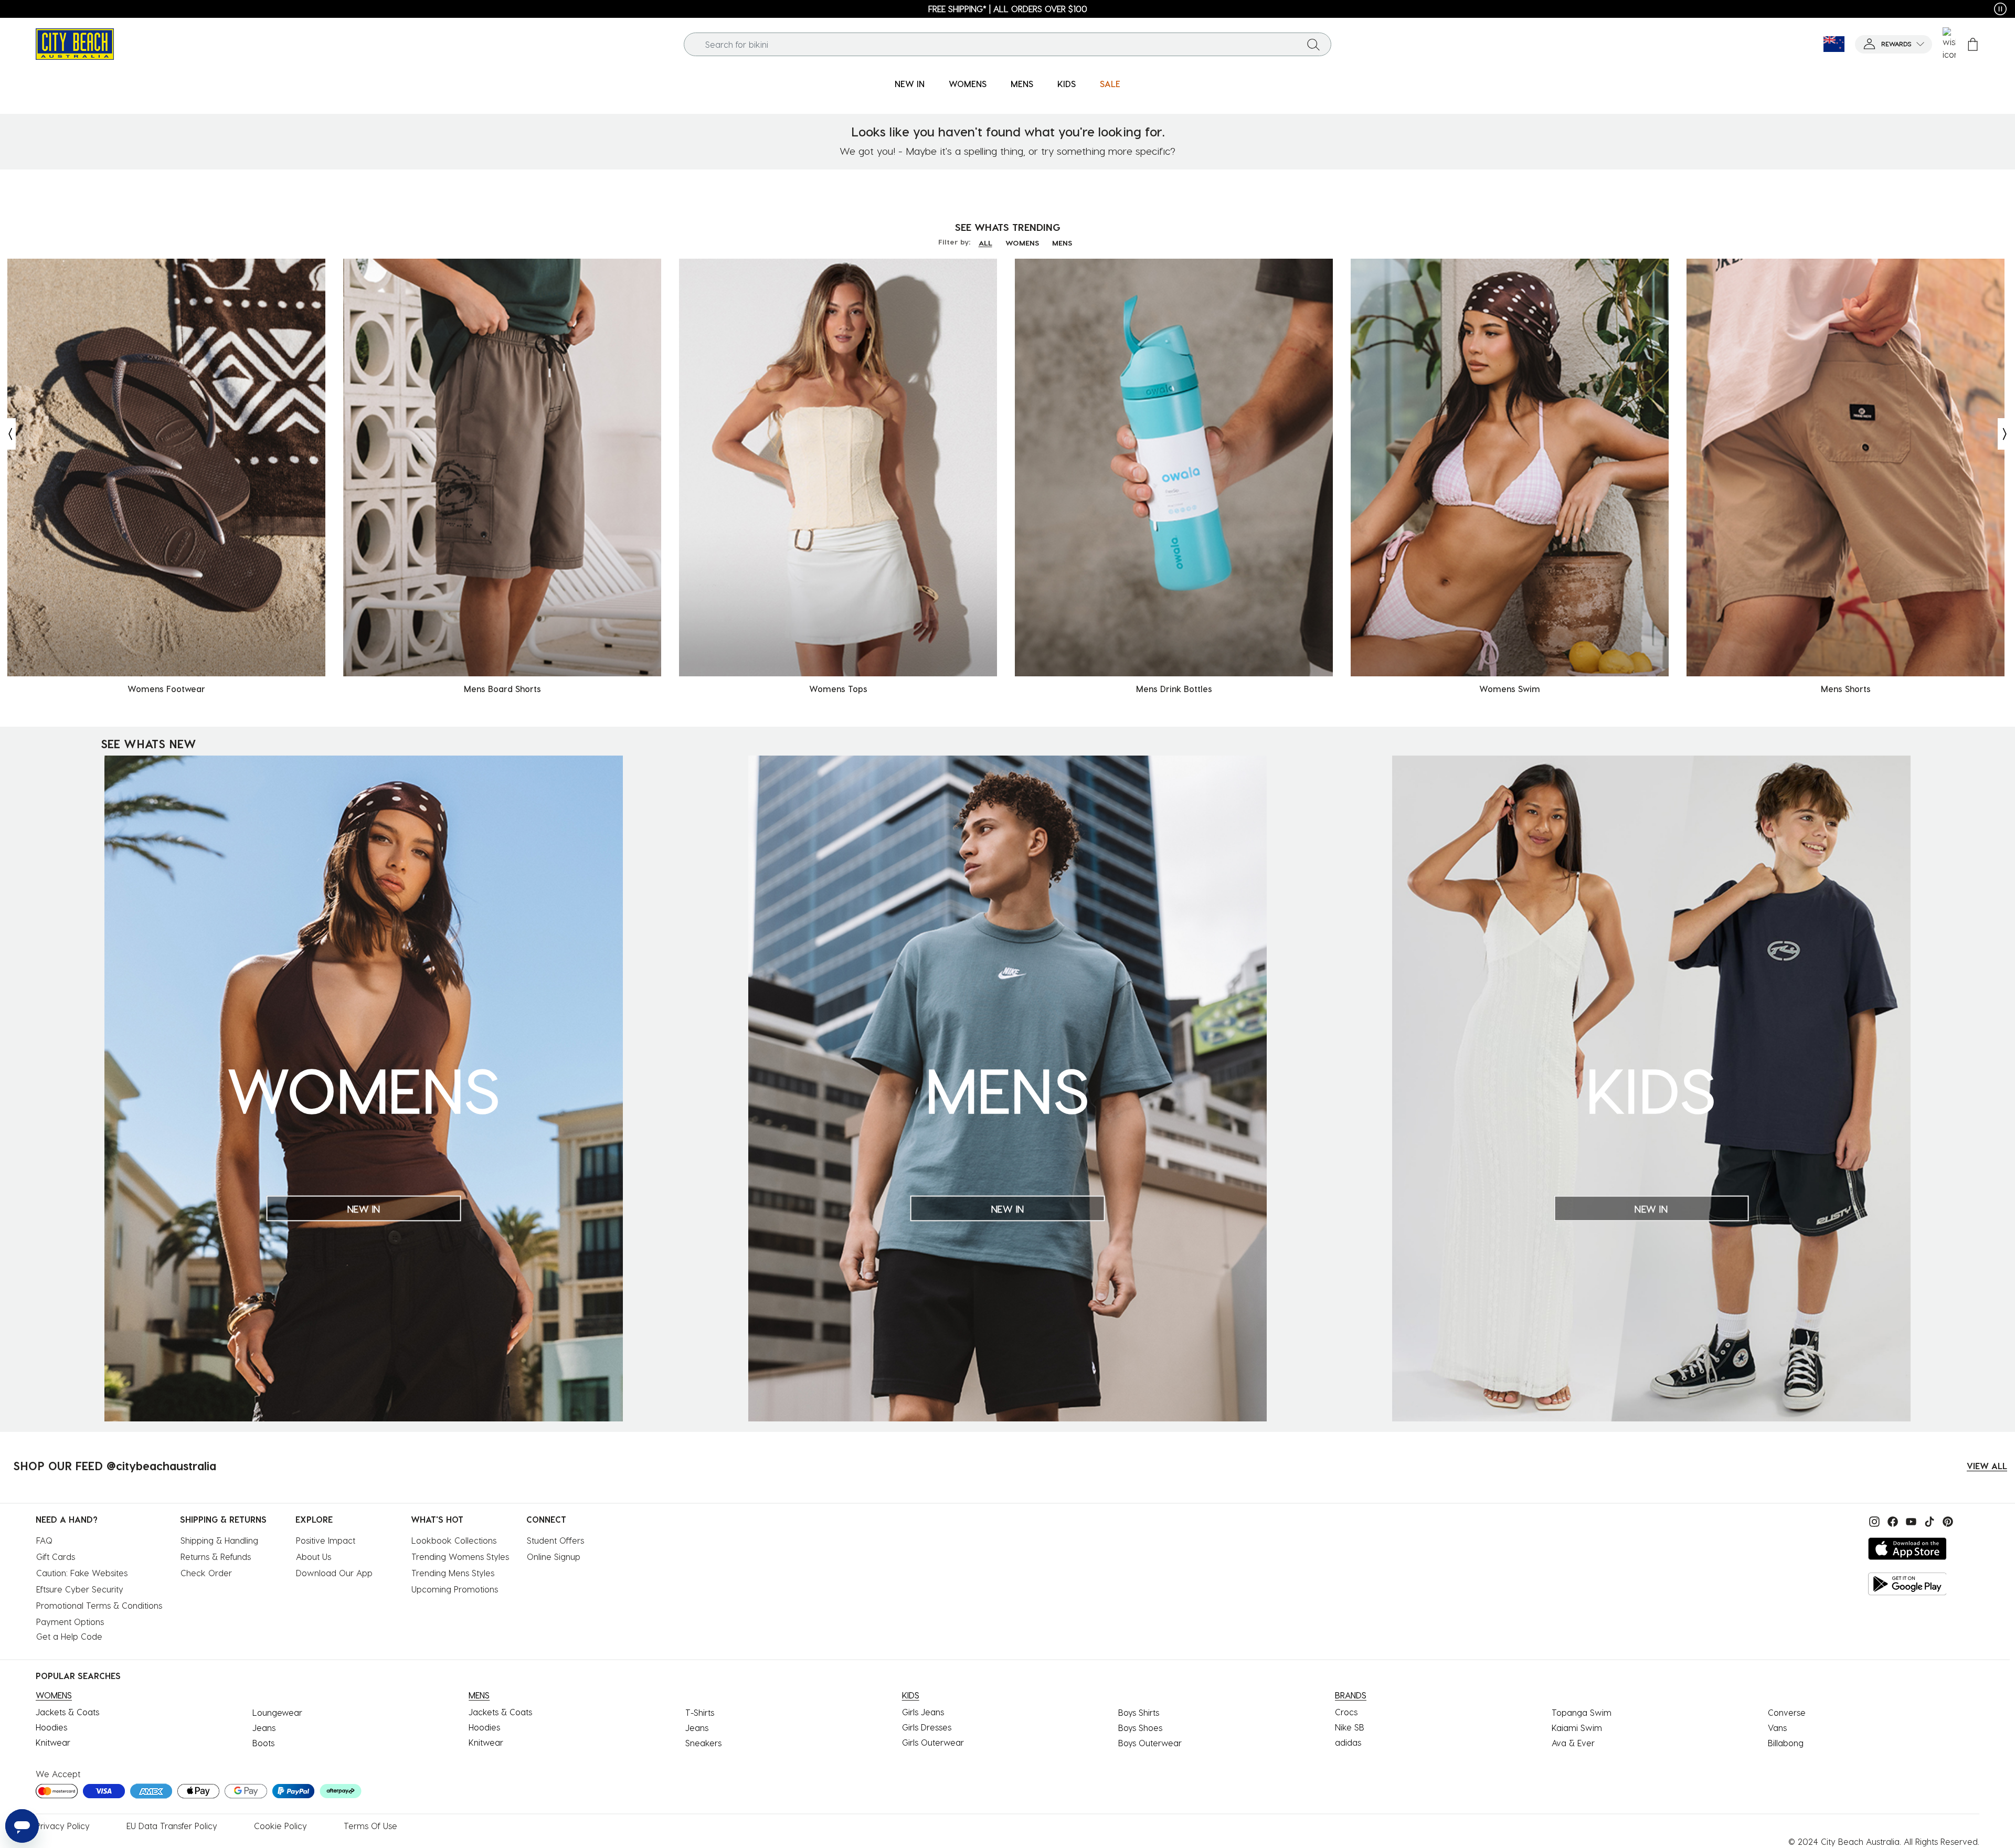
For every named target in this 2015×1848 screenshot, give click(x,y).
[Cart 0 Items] (1973, 44)
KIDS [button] (1067, 84)
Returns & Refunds (216, 1557)
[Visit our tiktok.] (1928, 1520)
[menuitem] (910, 84)
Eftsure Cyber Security (80, 1589)
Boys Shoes (1140, 1728)
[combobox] (1008, 44)
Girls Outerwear (933, 1742)
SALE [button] (1110, 84)
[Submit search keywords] (1313, 44)
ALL (985, 243)
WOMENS (1022, 243)
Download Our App (334, 1573)
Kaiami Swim (1577, 1728)
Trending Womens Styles (460, 1557)
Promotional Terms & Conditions (99, 1605)
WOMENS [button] (968, 84)
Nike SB (1350, 1727)
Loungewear (277, 1712)
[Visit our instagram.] (1873, 1520)
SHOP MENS (1949, 9)
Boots (263, 1743)
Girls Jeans (923, 1712)
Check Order (206, 1573)
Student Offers (555, 1540)
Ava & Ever (1573, 1743)
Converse (1787, 1712)
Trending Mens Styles (453, 1573)
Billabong (1786, 1743)
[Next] (2006, 434)
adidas (1348, 1742)
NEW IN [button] (910, 84)
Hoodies (51, 1727)
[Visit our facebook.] (1891, 1520)
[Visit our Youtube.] (1910, 1520)
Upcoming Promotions (455, 1589)
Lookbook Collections (454, 1540)
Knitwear (53, 1742)
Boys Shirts (1139, 1712)
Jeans (264, 1728)
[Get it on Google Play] (1907, 1584)
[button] (1894, 44)
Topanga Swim (1582, 1712)
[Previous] (8, 434)
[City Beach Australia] (75, 43)
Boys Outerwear (1150, 1743)
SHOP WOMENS (73, 9)
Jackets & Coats (67, 1712)
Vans (1777, 1728)
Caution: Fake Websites (82, 1573)
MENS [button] (1022, 84)
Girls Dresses (927, 1727)
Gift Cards (56, 1557)
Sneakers (703, 1743)
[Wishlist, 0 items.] (1949, 44)
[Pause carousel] (2000, 9)
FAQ (44, 1540)
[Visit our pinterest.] (1945, 1520)
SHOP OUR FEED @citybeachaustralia (115, 1465)
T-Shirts (700, 1712)
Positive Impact (326, 1540)
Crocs (1346, 1712)
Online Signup (554, 1557)
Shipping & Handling (219, 1540)
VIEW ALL (1987, 1466)
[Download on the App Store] (1907, 1549)
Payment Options (70, 1622)
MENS (1062, 243)
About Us (314, 1557)
